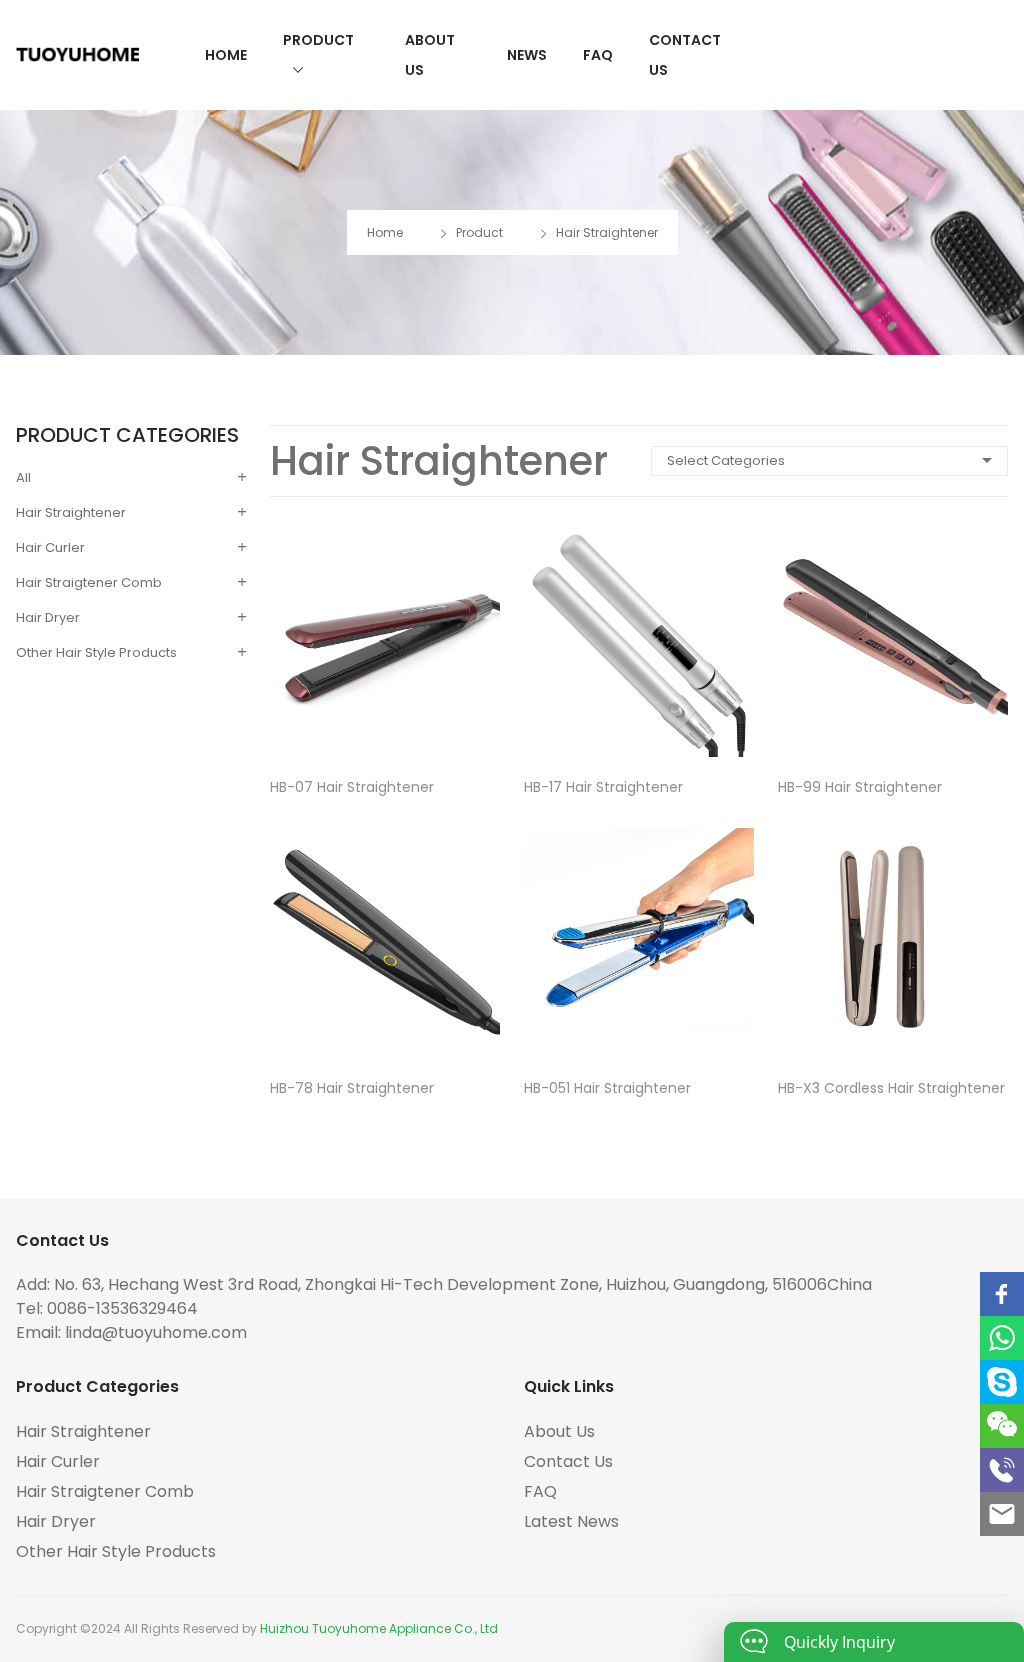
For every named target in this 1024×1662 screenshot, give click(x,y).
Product (318, 40)
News (527, 55)
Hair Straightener (607, 232)
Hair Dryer (48, 617)
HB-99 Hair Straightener (860, 787)
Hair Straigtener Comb (89, 582)
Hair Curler (50, 547)
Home (226, 55)
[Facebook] (1002, 1294)
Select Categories (726, 460)
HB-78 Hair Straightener (352, 1088)
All (23, 477)
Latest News (571, 1521)
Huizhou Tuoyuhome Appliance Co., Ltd (379, 1628)
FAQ (598, 55)
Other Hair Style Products (96, 652)
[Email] (1002, 1514)
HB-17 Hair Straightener (603, 787)
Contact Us (685, 55)
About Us (430, 55)
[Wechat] (1002, 1426)
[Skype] (1002, 1382)
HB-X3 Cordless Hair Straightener (891, 1088)
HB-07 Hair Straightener (352, 787)
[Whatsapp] (1002, 1338)
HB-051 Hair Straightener (607, 1088)
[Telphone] (1002, 1470)
